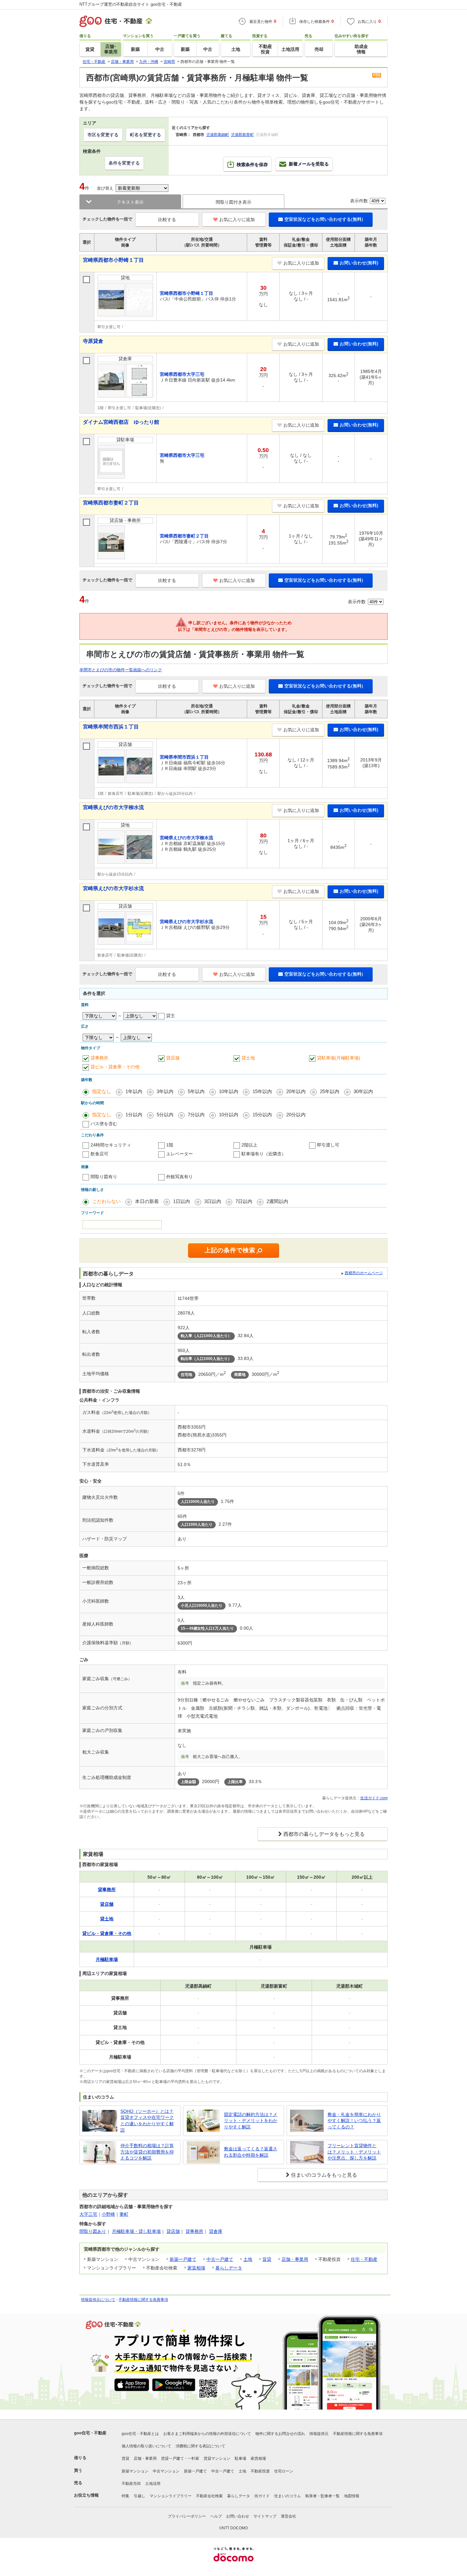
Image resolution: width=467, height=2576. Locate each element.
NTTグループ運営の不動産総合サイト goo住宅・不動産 (131, 4)
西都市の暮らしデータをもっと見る (324, 1834)
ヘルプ (216, 2516)
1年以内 (134, 1091)
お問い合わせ (238, 2516)
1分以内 (134, 1115)
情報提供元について (98, 2300)
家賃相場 (196, 2268)
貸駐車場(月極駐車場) (339, 1058)
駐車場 (240, 2458)
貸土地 (248, 1058)
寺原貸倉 (93, 341)
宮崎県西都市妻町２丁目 (111, 503)
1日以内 (182, 1201)
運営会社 (288, 2516)
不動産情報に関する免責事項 (143, 2300)
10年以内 (229, 1091)
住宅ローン (284, 2471)
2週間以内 (277, 1201)
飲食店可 (99, 1154)
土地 (248, 2259)
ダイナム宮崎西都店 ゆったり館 (121, 422)
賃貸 (267, 2259)
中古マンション (166, 2471)
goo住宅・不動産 (90, 2433)
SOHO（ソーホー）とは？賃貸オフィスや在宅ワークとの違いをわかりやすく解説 (147, 2121)
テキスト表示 (130, 202)
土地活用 (153, 2484)
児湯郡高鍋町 (218, 135)
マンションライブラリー (171, 2496)
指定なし (102, 1091)
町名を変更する (146, 135)
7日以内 (244, 1201)
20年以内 (296, 1091)
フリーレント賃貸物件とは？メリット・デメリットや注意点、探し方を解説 (354, 2152)
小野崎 (108, 2214)
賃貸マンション (217, 2458)
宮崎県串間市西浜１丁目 (111, 727)
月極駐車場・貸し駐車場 (136, 2231)
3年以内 (165, 1091)
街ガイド (262, 2496)
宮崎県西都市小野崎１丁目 (113, 260)
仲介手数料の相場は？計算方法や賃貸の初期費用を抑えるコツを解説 (147, 2152)
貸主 (171, 1016)
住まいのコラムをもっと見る (324, 2175)
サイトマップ (265, 2516)
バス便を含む (104, 1124)
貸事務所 (99, 1058)
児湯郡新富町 (242, 135)
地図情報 (352, 2496)
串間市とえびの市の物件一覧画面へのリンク (121, 670)
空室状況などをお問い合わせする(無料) (324, 219)
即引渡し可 (328, 1145)
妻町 (124, 2214)
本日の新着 (147, 1201)
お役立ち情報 (86, 2495)
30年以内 (363, 1091)
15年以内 (262, 1091)
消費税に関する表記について (200, 2446)
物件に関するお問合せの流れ (280, 2434)
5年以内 (196, 1091)
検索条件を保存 (252, 165)
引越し (139, 2496)
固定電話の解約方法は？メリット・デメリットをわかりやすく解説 (251, 2121)
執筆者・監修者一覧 (322, 2496)
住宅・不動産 (364, 2259)
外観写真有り (179, 1177)
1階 (170, 1145)
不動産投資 (260, 2471)
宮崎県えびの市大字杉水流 (113, 888)
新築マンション (135, 2471)
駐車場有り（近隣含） (264, 1154)
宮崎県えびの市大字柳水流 (113, 807)
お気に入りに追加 (237, 220)
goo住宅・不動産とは (140, 2434)
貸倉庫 (216, 2231)
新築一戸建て (183, 2259)
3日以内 (213, 1201)
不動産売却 (131, 2484)
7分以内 (196, 1115)
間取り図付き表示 (233, 202)
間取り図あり (93, 2231)
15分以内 (262, 1115)
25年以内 (330, 1091)
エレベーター (179, 1154)
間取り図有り (104, 1177)
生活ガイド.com (374, 1798)
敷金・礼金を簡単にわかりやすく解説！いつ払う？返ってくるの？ (354, 2121)
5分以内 (165, 1115)
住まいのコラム (288, 2496)
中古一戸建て (220, 2259)
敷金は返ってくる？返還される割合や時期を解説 (251, 2152)
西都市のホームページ (364, 1273)
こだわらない (106, 1201)
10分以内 (229, 1115)
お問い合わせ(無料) (359, 263)
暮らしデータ (229, 2268)
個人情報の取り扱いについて (146, 2446)
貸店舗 (173, 1058)
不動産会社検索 (209, 2496)
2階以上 (249, 1145)
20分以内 (296, 1115)
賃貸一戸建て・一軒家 (180, 2458)
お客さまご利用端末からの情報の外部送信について (207, 2434)
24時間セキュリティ (111, 1145)
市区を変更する (103, 135)
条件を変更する (124, 163)
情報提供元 (319, 2434)
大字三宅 (88, 2214)
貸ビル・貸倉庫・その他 (115, 1067)
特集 (125, 2496)
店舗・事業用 (295, 2259)
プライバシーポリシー (187, 2516)
